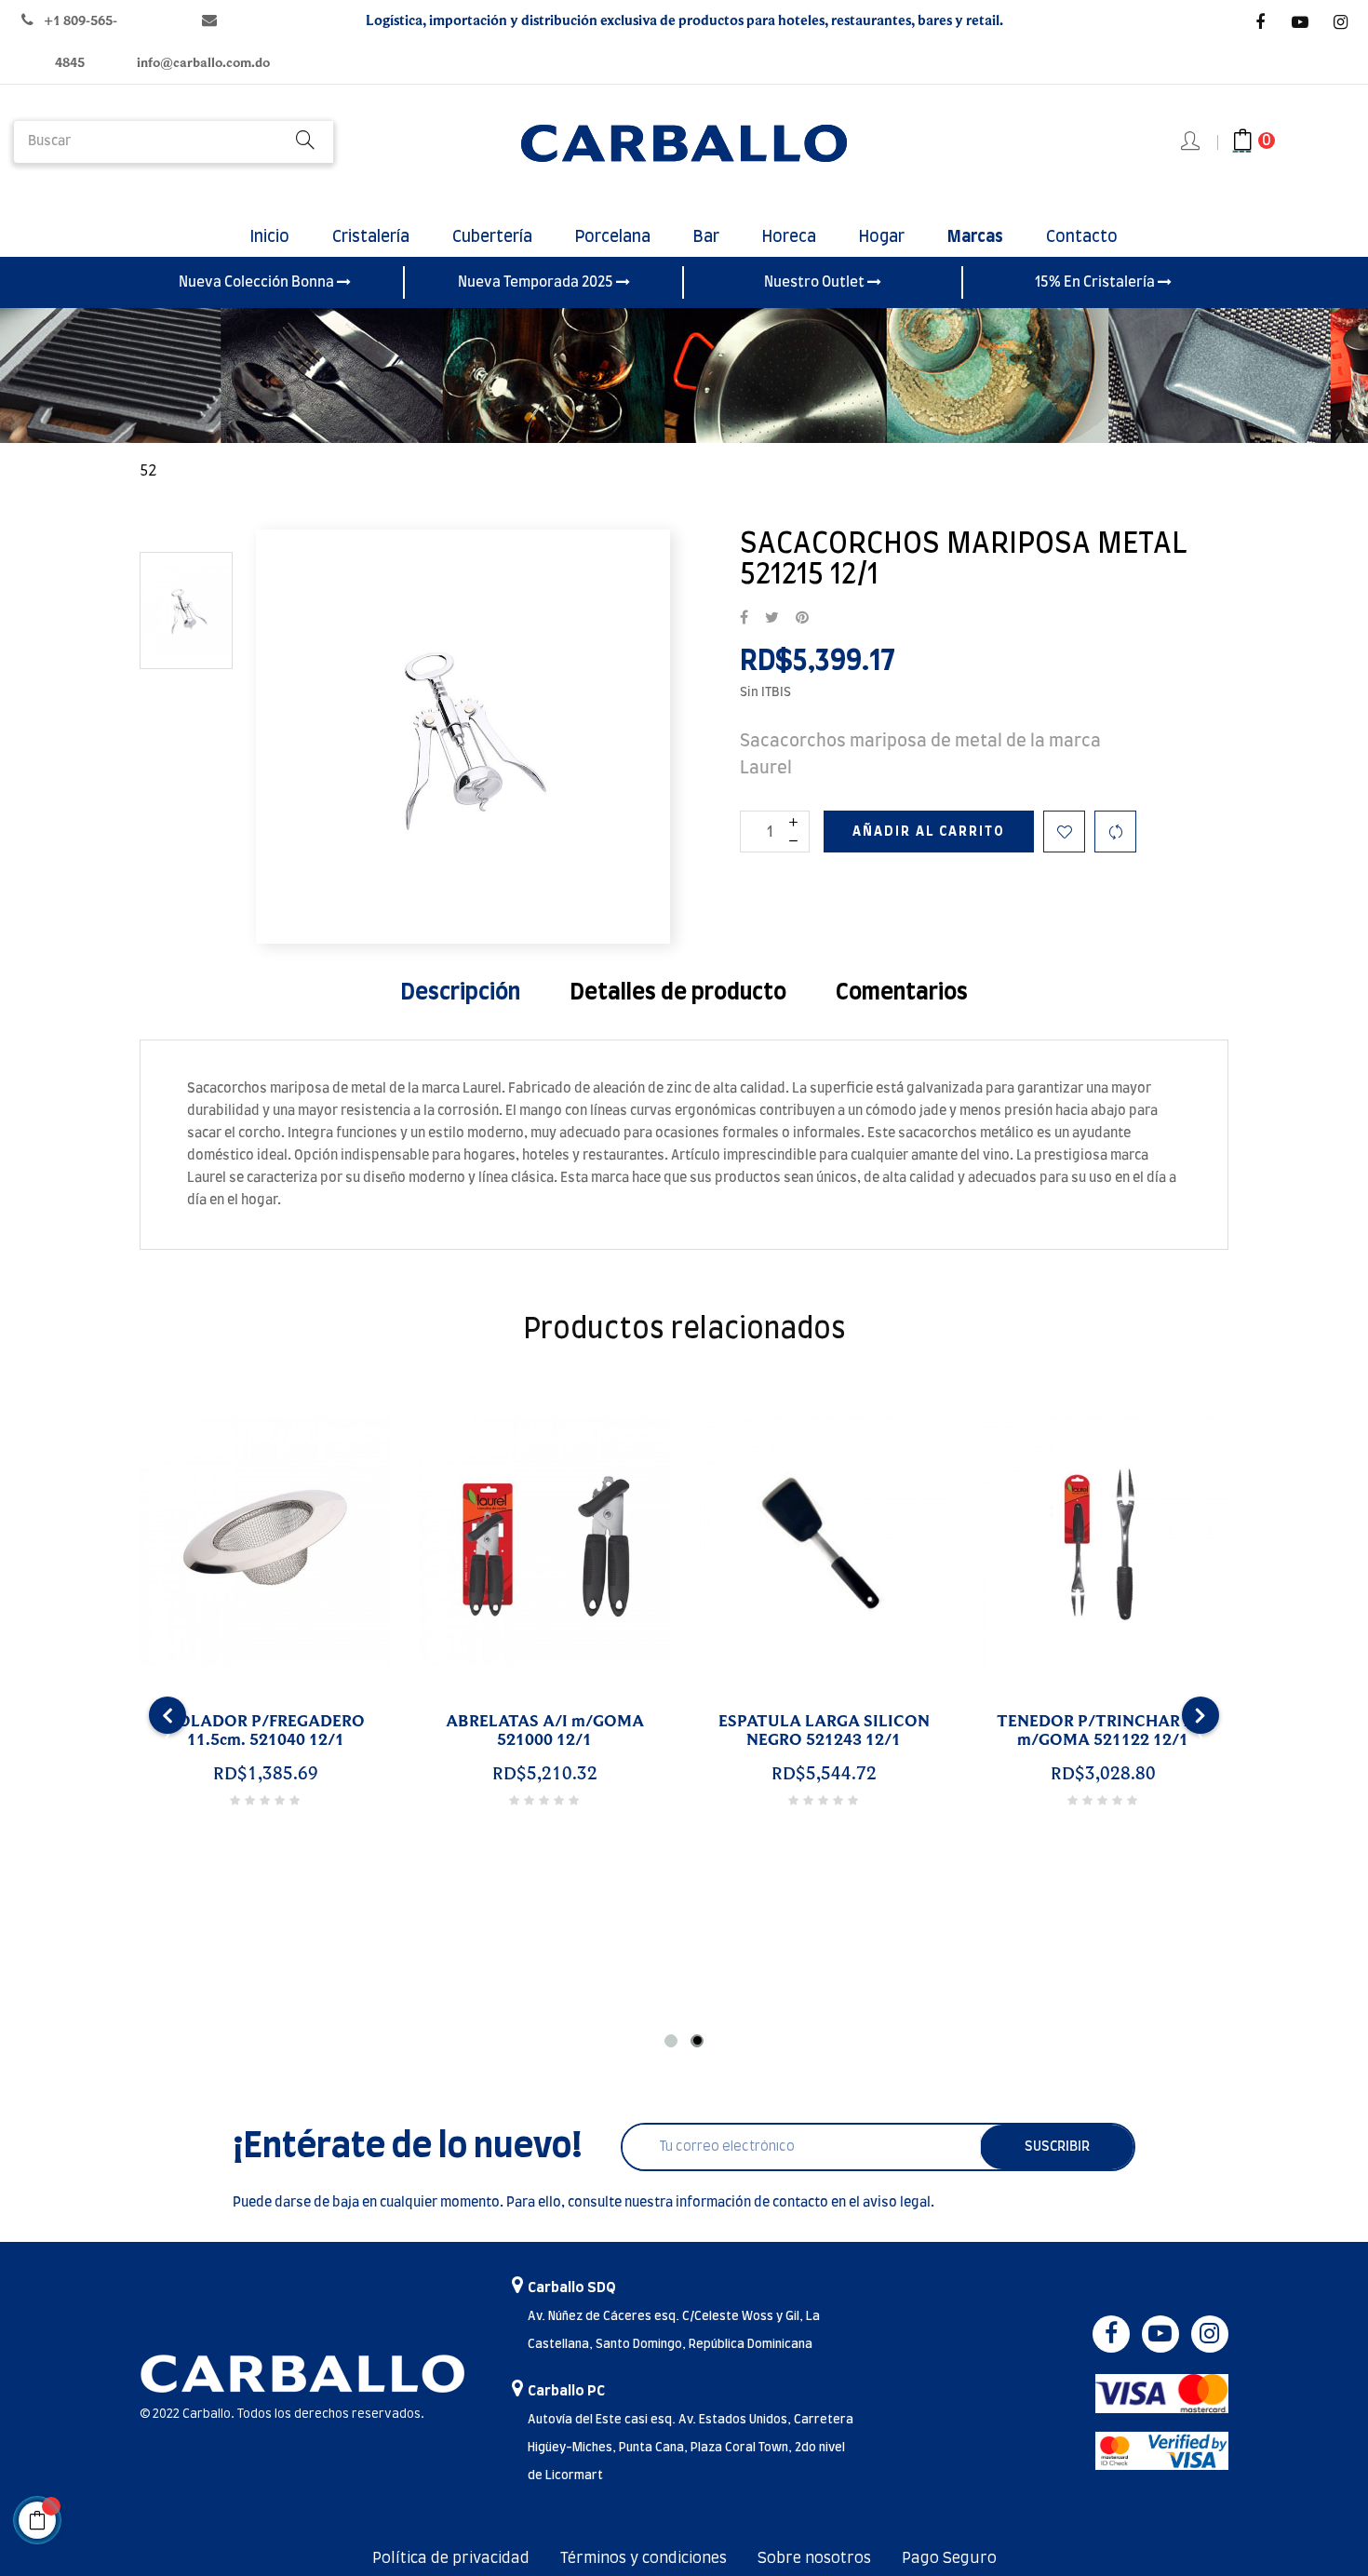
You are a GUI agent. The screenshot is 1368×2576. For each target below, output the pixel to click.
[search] (305, 142)
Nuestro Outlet (816, 282)
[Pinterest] (802, 619)
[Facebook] (1260, 22)
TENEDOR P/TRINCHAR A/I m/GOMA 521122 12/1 (1103, 1731)
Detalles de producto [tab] (678, 993)
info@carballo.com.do (203, 63)
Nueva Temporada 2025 (537, 282)
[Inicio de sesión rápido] (1192, 142)
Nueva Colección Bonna (258, 282)
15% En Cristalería (1096, 282)
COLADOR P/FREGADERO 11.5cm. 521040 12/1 (266, 1731)
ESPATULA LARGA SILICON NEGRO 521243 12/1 (824, 1731)
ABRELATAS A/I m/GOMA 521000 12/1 (545, 1731)
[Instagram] (1340, 22)
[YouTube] (1300, 22)
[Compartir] (744, 619)
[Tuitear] (772, 619)
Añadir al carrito (929, 832)
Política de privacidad (451, 2558)
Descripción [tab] (460, 993)
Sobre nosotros (814, 2558)
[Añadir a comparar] (1115, 832)
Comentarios (902, 993)
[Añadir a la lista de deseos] (1064, 832)
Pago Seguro (949, 2558)
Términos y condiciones (644, 2558)
